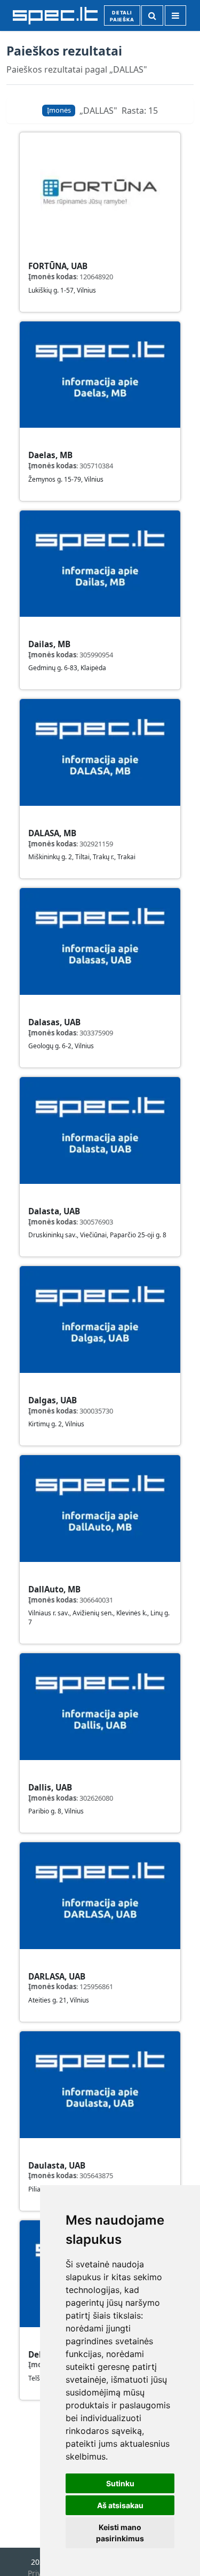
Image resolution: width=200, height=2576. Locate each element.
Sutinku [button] (120, 2483)
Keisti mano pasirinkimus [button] (120, 2533)
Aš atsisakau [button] (120, 2505)
